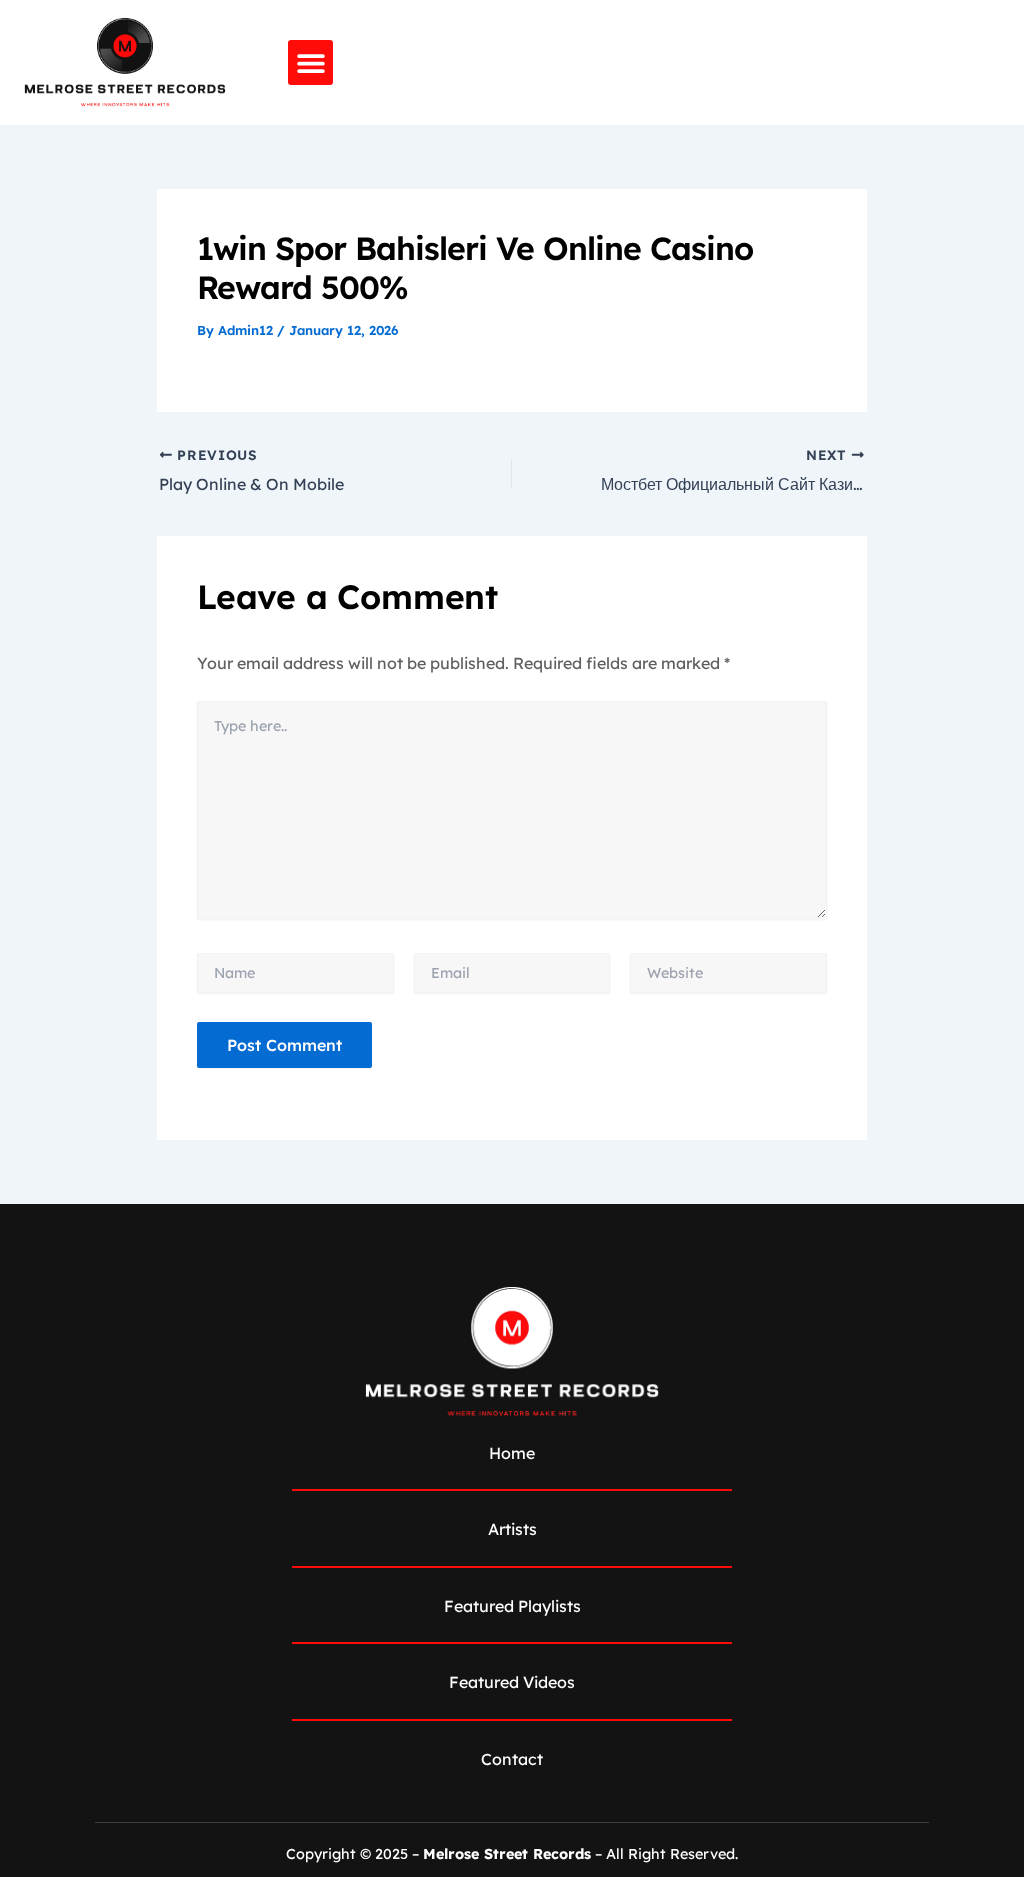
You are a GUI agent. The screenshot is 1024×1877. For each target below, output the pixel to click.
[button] (310, 62)
